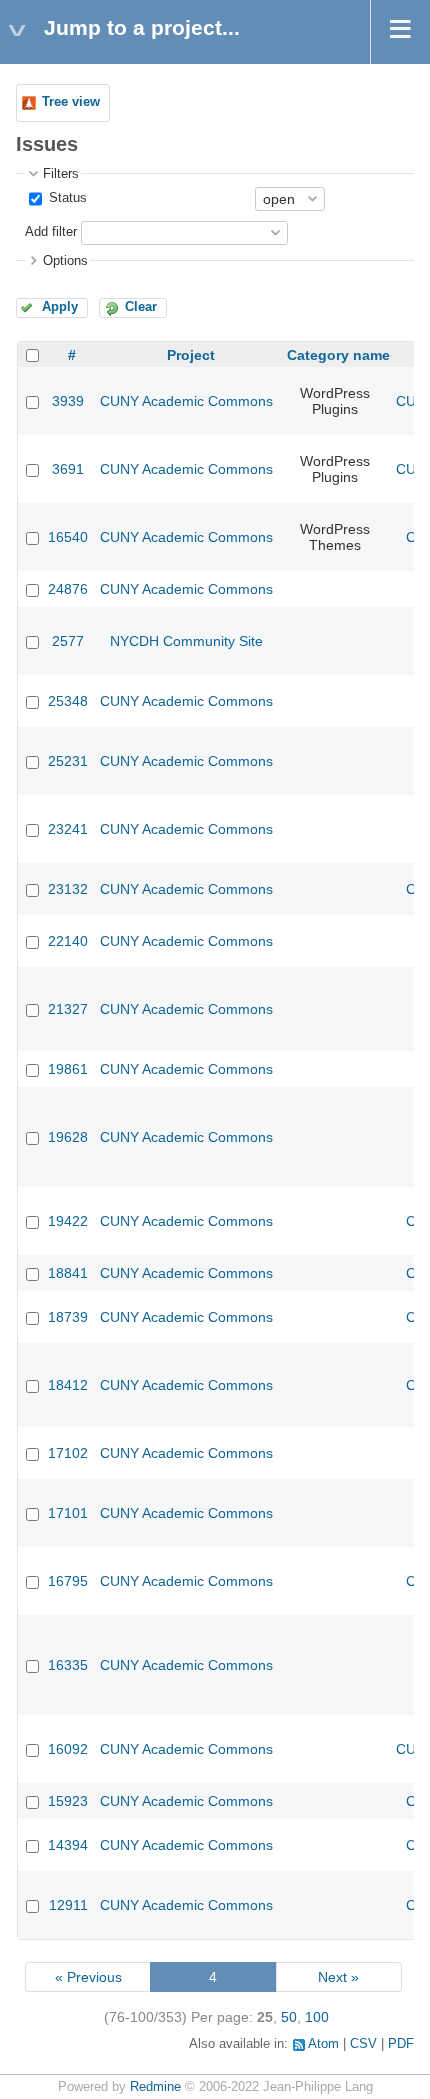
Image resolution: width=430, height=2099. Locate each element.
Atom (323, 2044)
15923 (68, 1801)
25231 (68, 761)
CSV (363, 2044)
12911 (68, 1905)
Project (191, 355)
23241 (68, 829)
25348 (68, 701)
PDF (401, 2044)
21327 (68, 1009)
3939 (68, 401)
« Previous (88, 1977)
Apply (60, 307)
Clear (141, 307)
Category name (338, 355)
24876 (68, 589)
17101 (68, 1513)
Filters (61, 174)
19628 (68, 1137)
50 (289, 2017)
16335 (68, 1665)
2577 (68, 641)
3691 (68, 469)
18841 (68, 1273)
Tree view (71, 102)
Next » (338, 1977)
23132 (68, 889)
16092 (68, 1749)
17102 (68, 1453)
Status (66, 198)
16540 (68, 537)
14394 (68, 1845)
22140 (68, 941)
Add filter (51, 232)
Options (65, 261)
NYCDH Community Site (186, 641)
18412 (68, 1385)
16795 (68, 1581)
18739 (68, 1317)
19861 (68, 1069)
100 (317, 2017)
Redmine (155, 2087)
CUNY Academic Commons (186, 401)
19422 (68, 1221)
